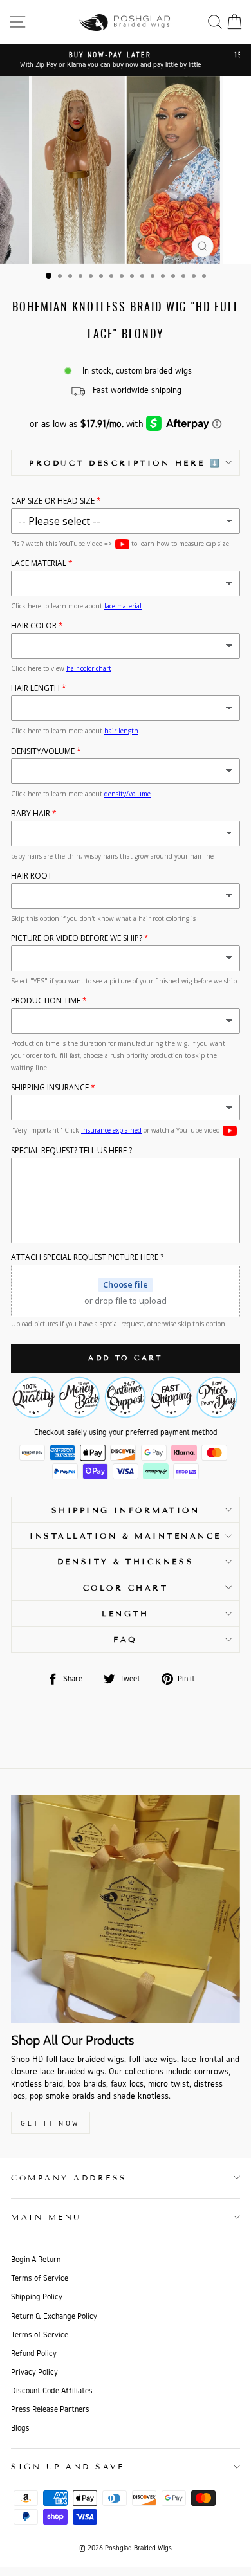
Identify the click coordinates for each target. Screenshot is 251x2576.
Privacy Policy (34, 2372)
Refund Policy (34, 2353)
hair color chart (89, 668)
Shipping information (126, 1510)
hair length (121, 731)
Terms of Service (40, 2278)
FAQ (126, 1639)
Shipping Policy (37, 2297)
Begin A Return (36, 2259)
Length (125, 1613)
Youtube (122, 544)
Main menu (46, 2217)
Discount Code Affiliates (52, 2390)
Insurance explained (111, 1130)
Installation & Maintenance (126, 1536)
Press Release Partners (50, 2409)
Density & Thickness (126, 1561)
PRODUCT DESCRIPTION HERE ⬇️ (126, 463)
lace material (123, 606)
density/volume (127, 794)
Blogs (20, 2428)
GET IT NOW (51, 2123)
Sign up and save (68, 2466)
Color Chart (126, 1588)
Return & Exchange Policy (54, 2316)
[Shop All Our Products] (126, 1909)
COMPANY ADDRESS (69, 2178)
